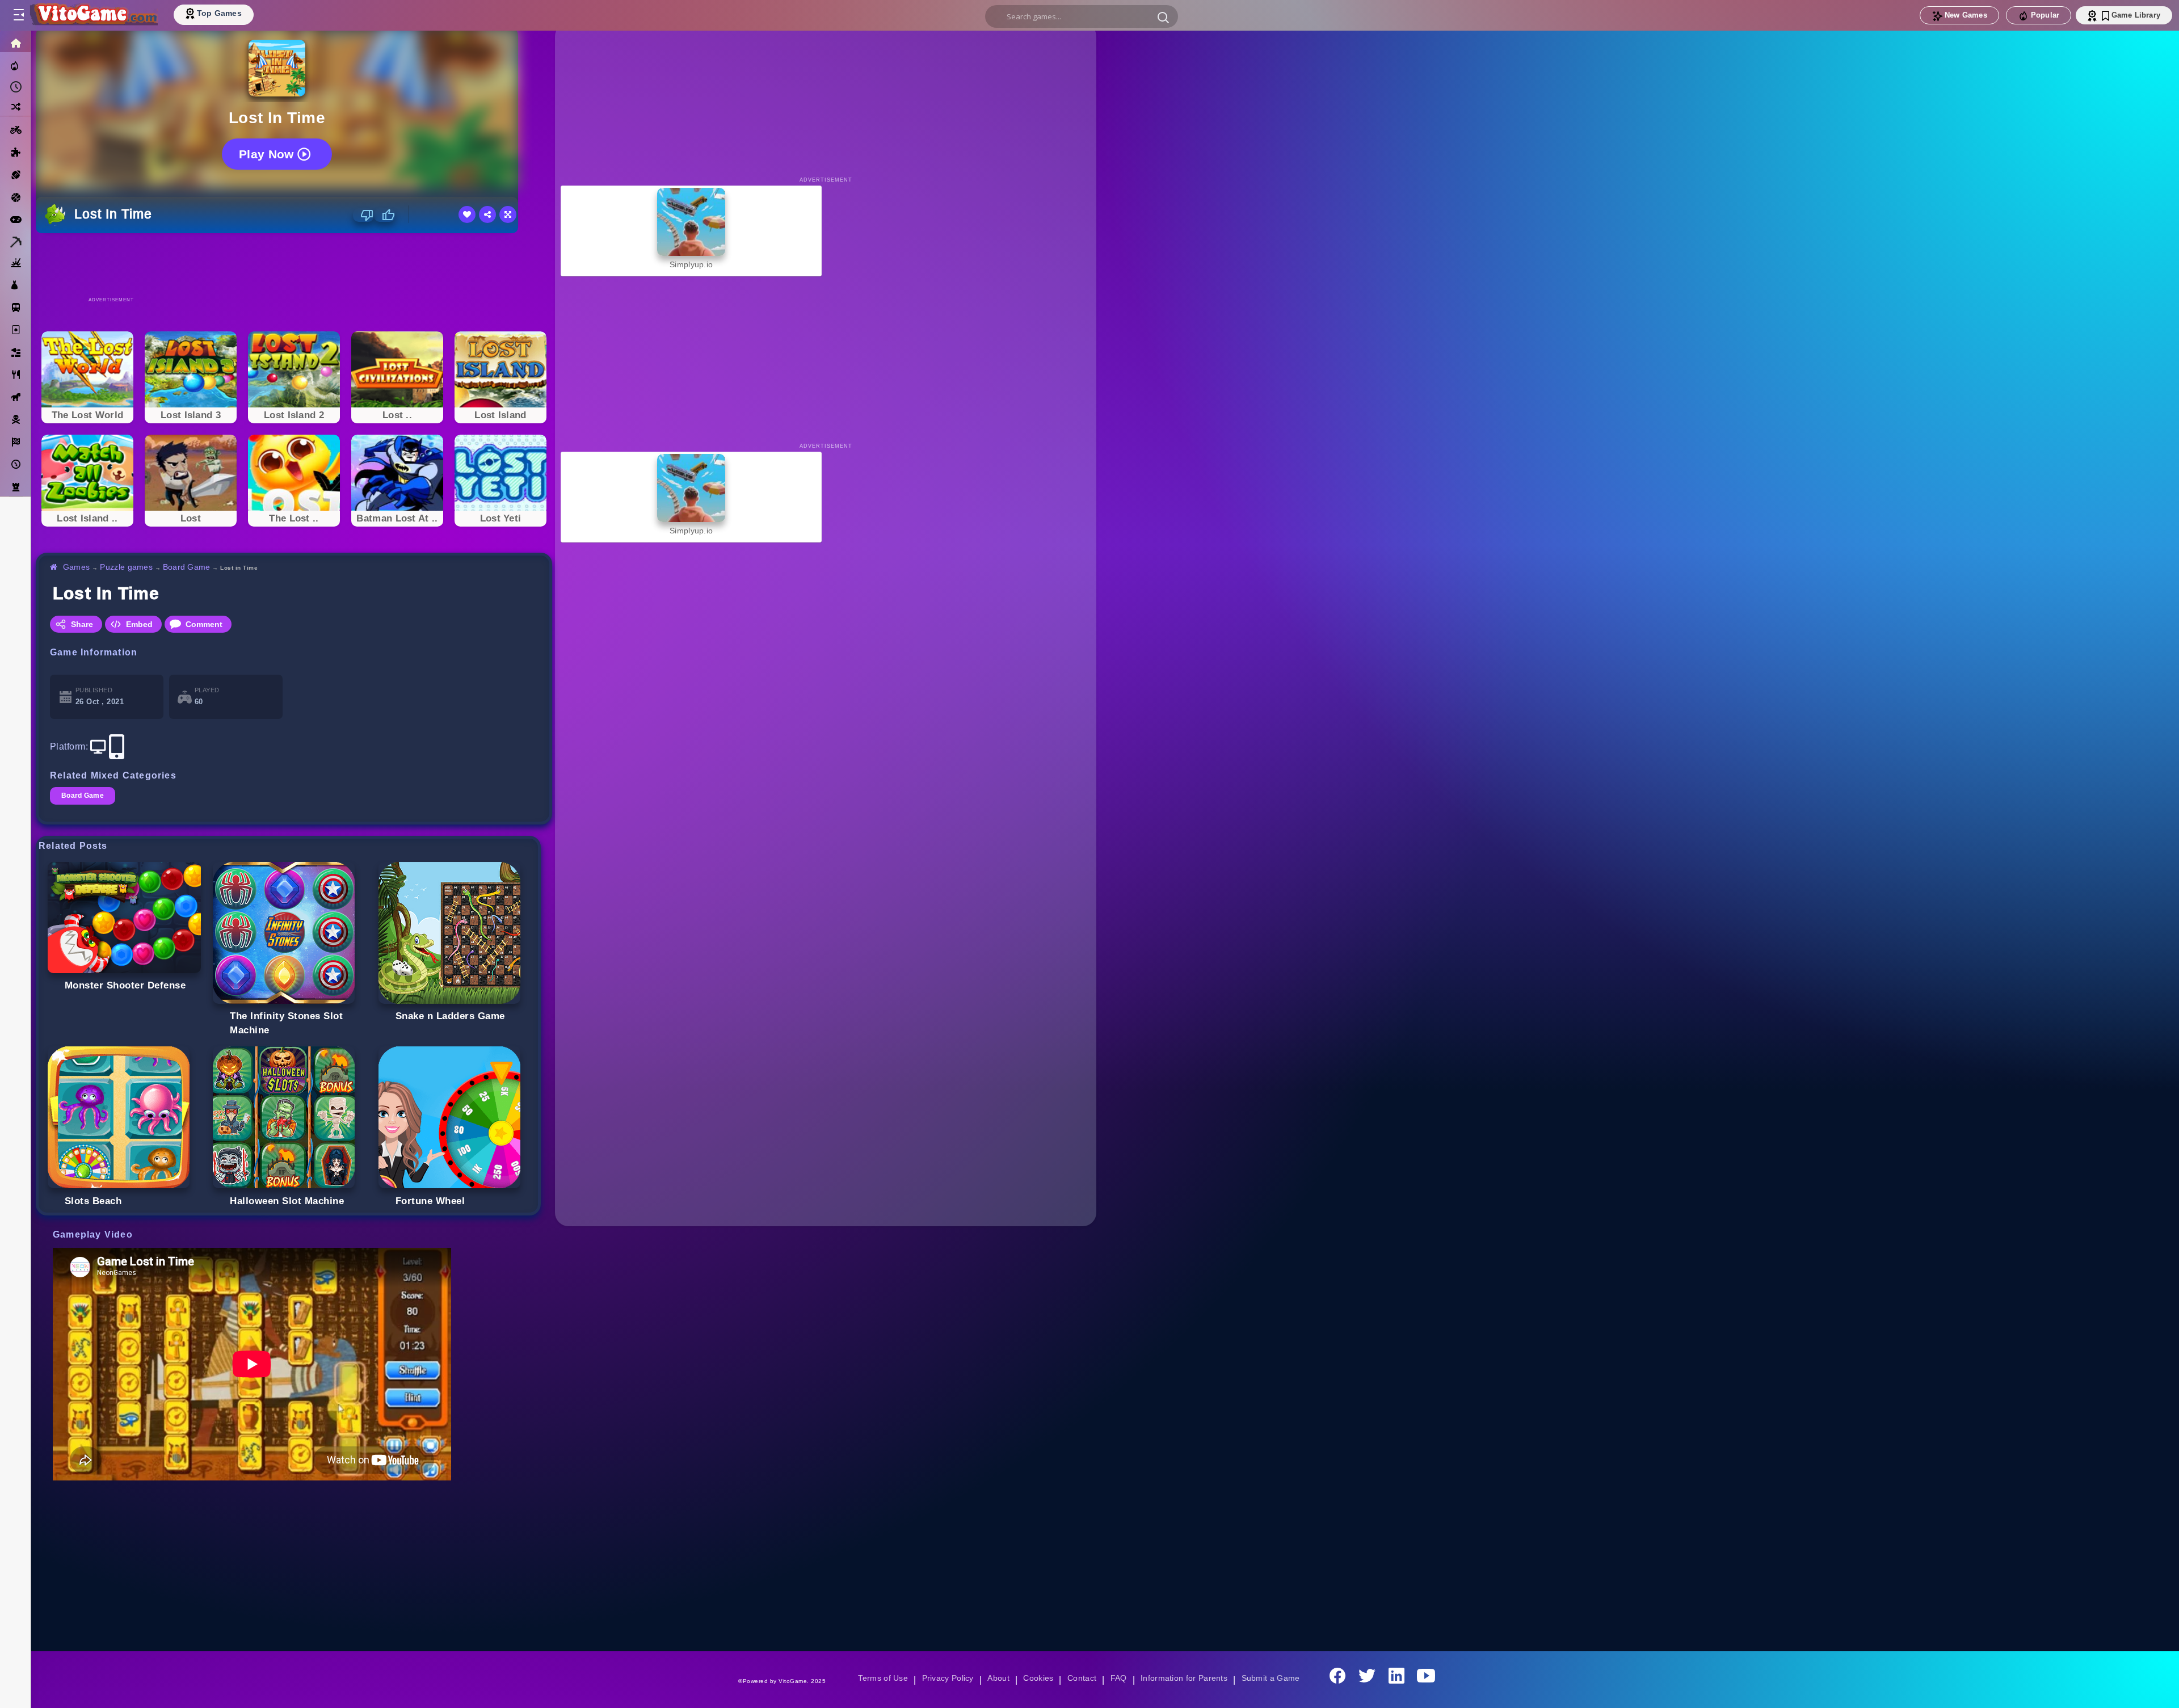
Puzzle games (128, 567)
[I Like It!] (384, 215)
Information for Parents (1186, 1678)
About (997, 1678)
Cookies (1037, 1678)
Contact (1082, 1678)
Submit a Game (1274, 1678)
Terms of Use (879, 1678)
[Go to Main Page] (93, 15)
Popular (2045, 15)
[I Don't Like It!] (363, 215)
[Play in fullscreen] (508, 214)
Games (77, 567)
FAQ (1119, 1678)
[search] (1082, 16)
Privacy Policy (945, 1678)
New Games (1966, 15)
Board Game (189, 567)
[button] (1163, 17)
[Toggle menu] (18, 15)
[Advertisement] (294, 264)
